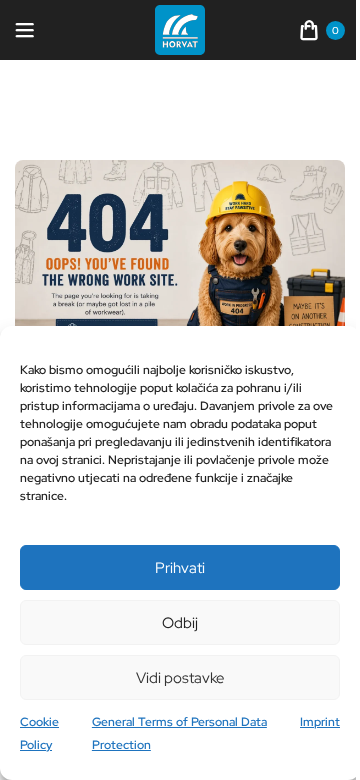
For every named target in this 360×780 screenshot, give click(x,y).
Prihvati (180, 568)
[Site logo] (180, 29)
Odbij (180, 623)
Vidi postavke (180, 678)
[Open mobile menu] (25, 30)
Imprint (320, 722)
